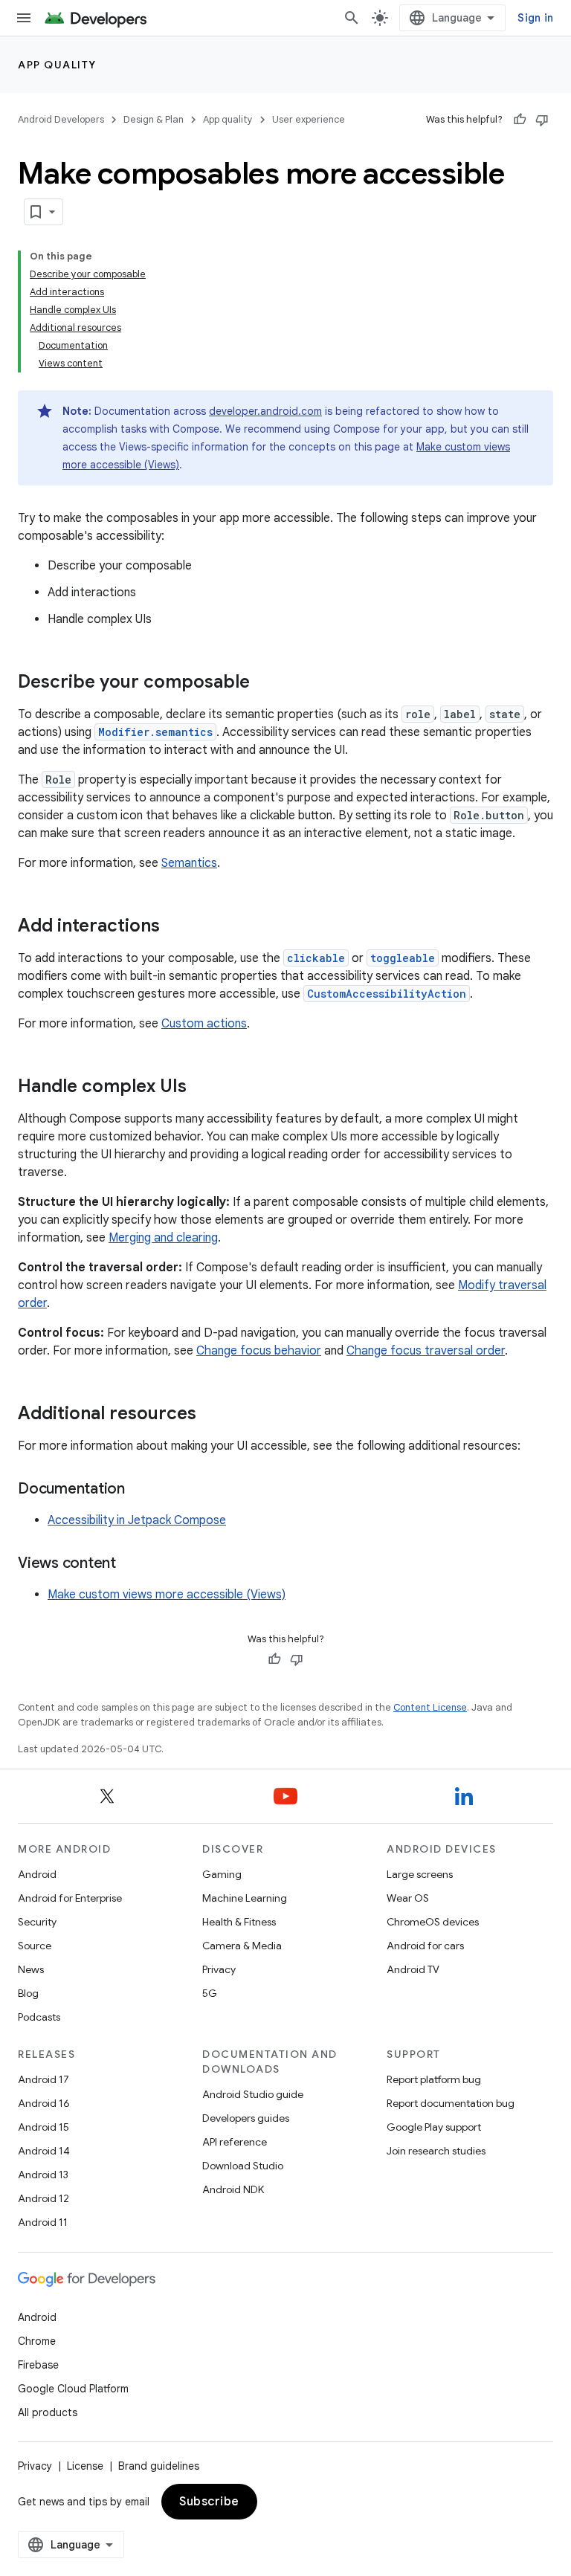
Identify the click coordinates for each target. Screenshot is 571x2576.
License (85, 2466)
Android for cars (425, 1946)
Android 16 (44, 2103)
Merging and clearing (163, 1238)
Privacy (219, 1969)
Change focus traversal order (426, 1351)
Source (35, 1946)
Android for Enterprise (70, 1898)
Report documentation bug (451, 2103)
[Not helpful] (542, 120)
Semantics (189, 863)
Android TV (413, 1969)
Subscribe (209, 2502)
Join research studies (436, 2151)
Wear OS (408, 1898)
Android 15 (43, 2127)
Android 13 (43, 2175)
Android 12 (43, 2198)
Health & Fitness (239, 1922)
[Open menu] (24, 18)
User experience (309, 119)
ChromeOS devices (433, 1922)
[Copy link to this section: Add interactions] (175, 927)
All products (48, 2412)
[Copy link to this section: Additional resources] (211, 1415)
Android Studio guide (253, 2094)
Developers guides (246, 2118)
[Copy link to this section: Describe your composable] (265, 683)
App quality (57, 65)
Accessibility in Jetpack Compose (137, 1520)
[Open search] (352, 18)
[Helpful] (520, 120)
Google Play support (434, 2127)
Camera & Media (242, 1946)
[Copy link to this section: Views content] (131, 1564)
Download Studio (243, 2166)
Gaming (222, 1874)
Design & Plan (154, 119)
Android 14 (44, 2151)
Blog (28, 1993)
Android (37, 1874)
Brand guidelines (159, 2466)
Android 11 (43, 2222)
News (31, 1969)
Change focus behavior (259, 1351)
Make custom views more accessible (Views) (167, 1595)
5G (210, 1993)
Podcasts (39, 2017)
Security (37, 1922)
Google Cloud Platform (73, 2389)
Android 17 (43, 2079)
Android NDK (233, 2189)
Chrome (37, 2341)
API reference (235, 2142)
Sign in (535, 18)
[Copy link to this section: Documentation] (140, 1490)
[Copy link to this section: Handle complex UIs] (201, 1088)
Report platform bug (434, 2079)
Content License (430, 1707)
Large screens (420, 1874)
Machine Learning (245, 1898)
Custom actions (204, 1024)
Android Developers (61, 119)
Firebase (38, 2365)
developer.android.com (265, 411)
